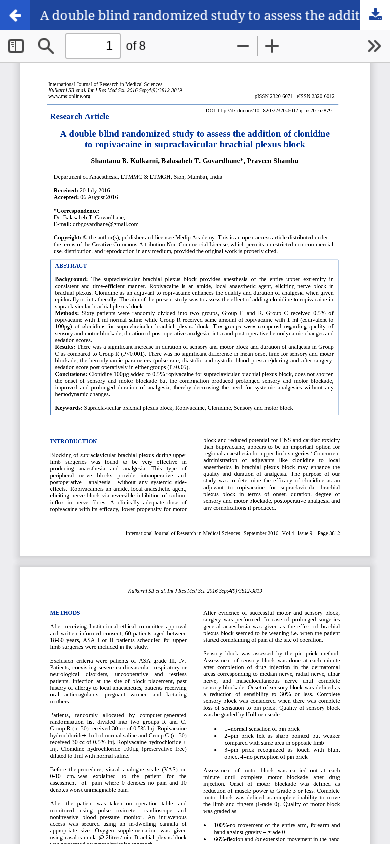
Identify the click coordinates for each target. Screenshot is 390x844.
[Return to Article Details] (15, 15)
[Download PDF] (375, 15)
